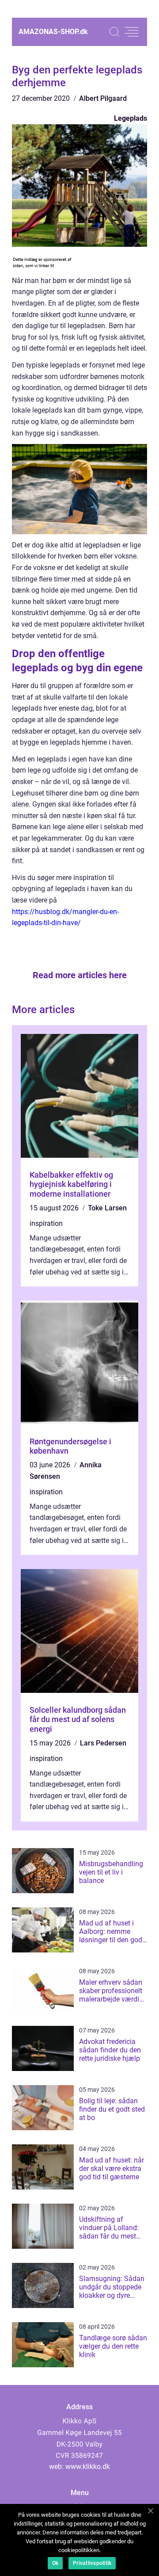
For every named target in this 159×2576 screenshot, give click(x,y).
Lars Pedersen (103, 1743)
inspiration (46, 1223)
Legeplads (131, 118)
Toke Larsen (107, 1208)
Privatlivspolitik (92, 2563)
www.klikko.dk (88, 2467)
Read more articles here (80, 975)
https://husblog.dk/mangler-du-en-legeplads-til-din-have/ (65, 917)
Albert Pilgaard (103, 98)
